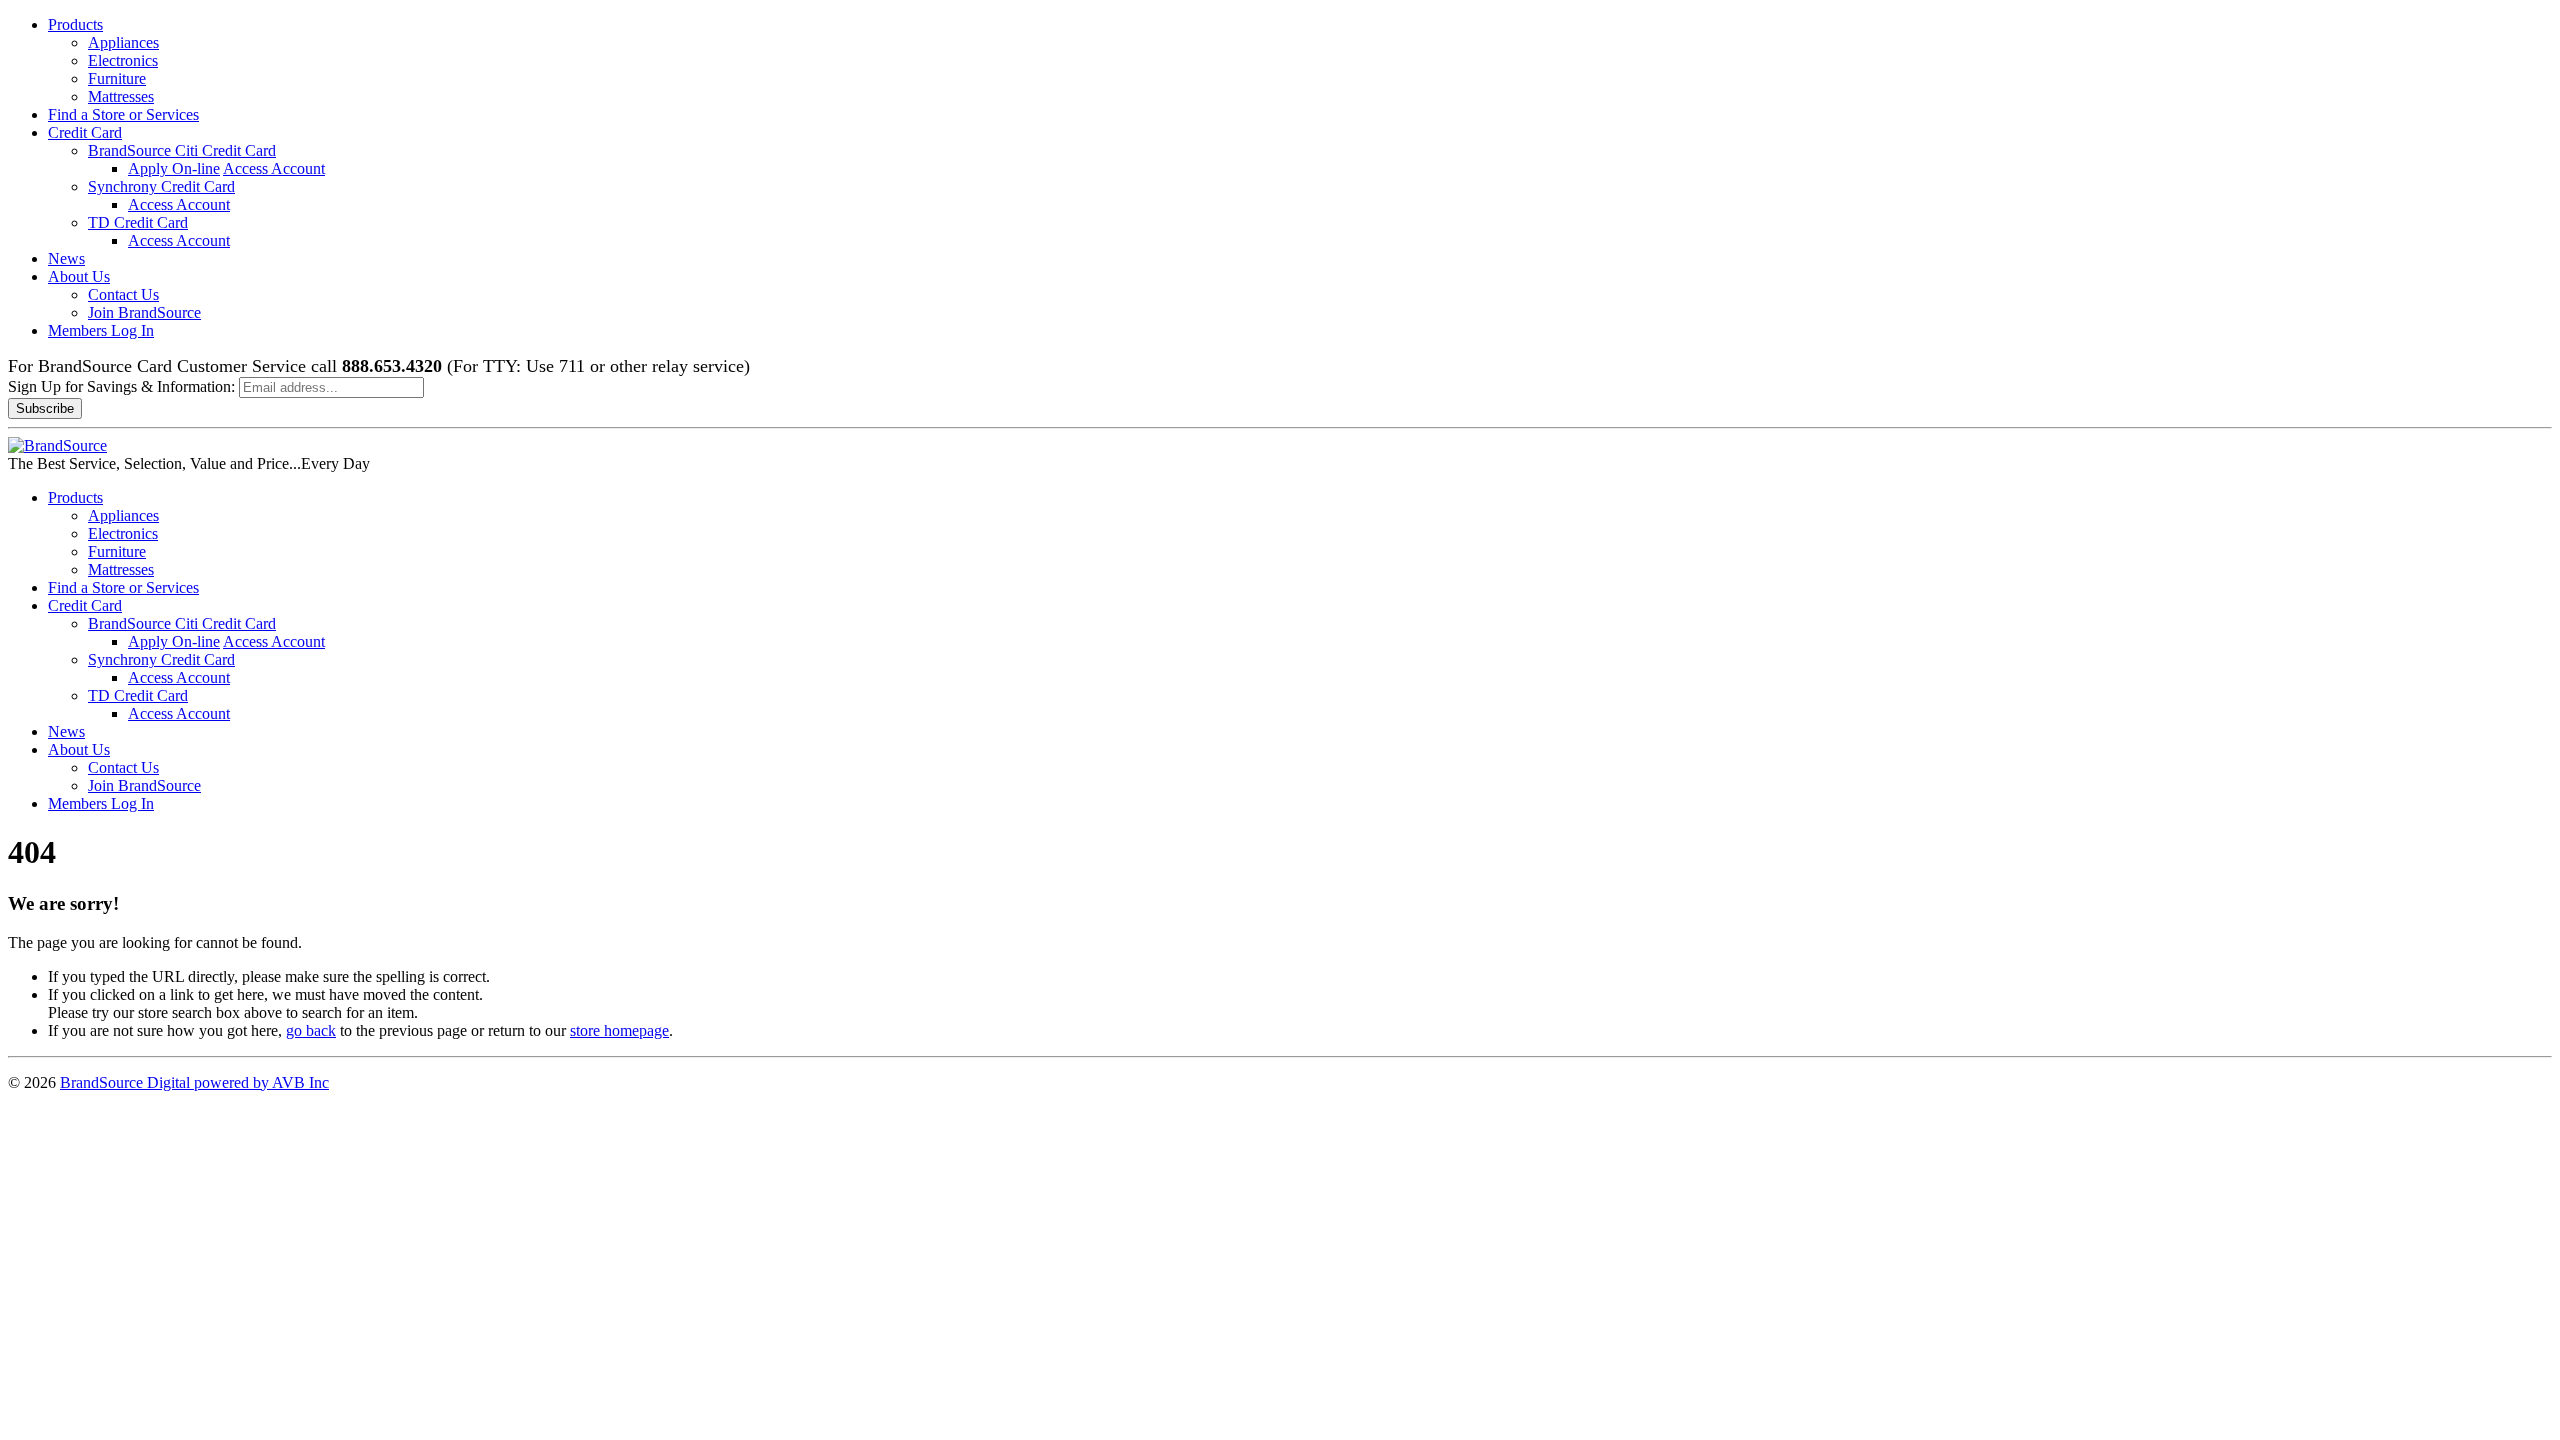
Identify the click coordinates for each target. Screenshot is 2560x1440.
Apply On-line (174, 168)
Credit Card (85, 132)
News (66, 258)
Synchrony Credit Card (161, 186)
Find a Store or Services (123, 114)
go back (311, 1030)
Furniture (117, 78)
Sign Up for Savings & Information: (121, 386)
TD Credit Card (138, 222)
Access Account (274, 168)
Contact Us (123, 294)
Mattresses (121, 96)
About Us (79, 276)
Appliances (123, 42)
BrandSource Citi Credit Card (182, 150)
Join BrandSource (144, 312)
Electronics (123, 60)
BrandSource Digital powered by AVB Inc (194, 1082)
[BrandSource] (57, 445)
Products (75, 24)
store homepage (619, 1030)
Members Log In (101, 330)
